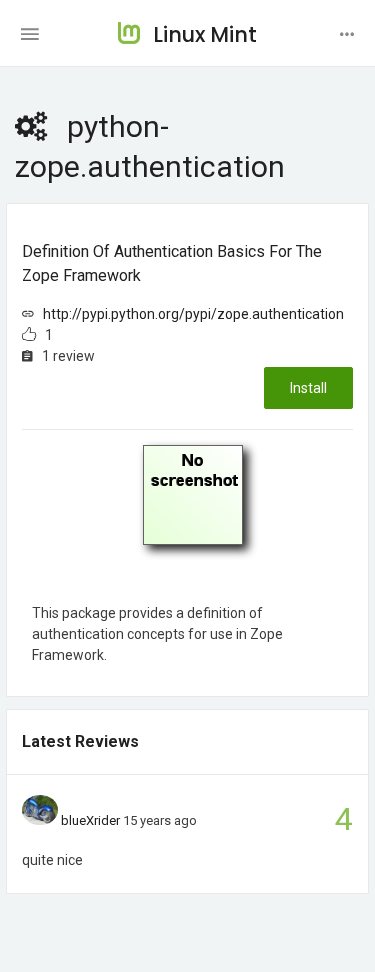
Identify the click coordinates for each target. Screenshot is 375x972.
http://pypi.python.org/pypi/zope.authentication (193, 314)
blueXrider (90, 820)
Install (308, 388)
